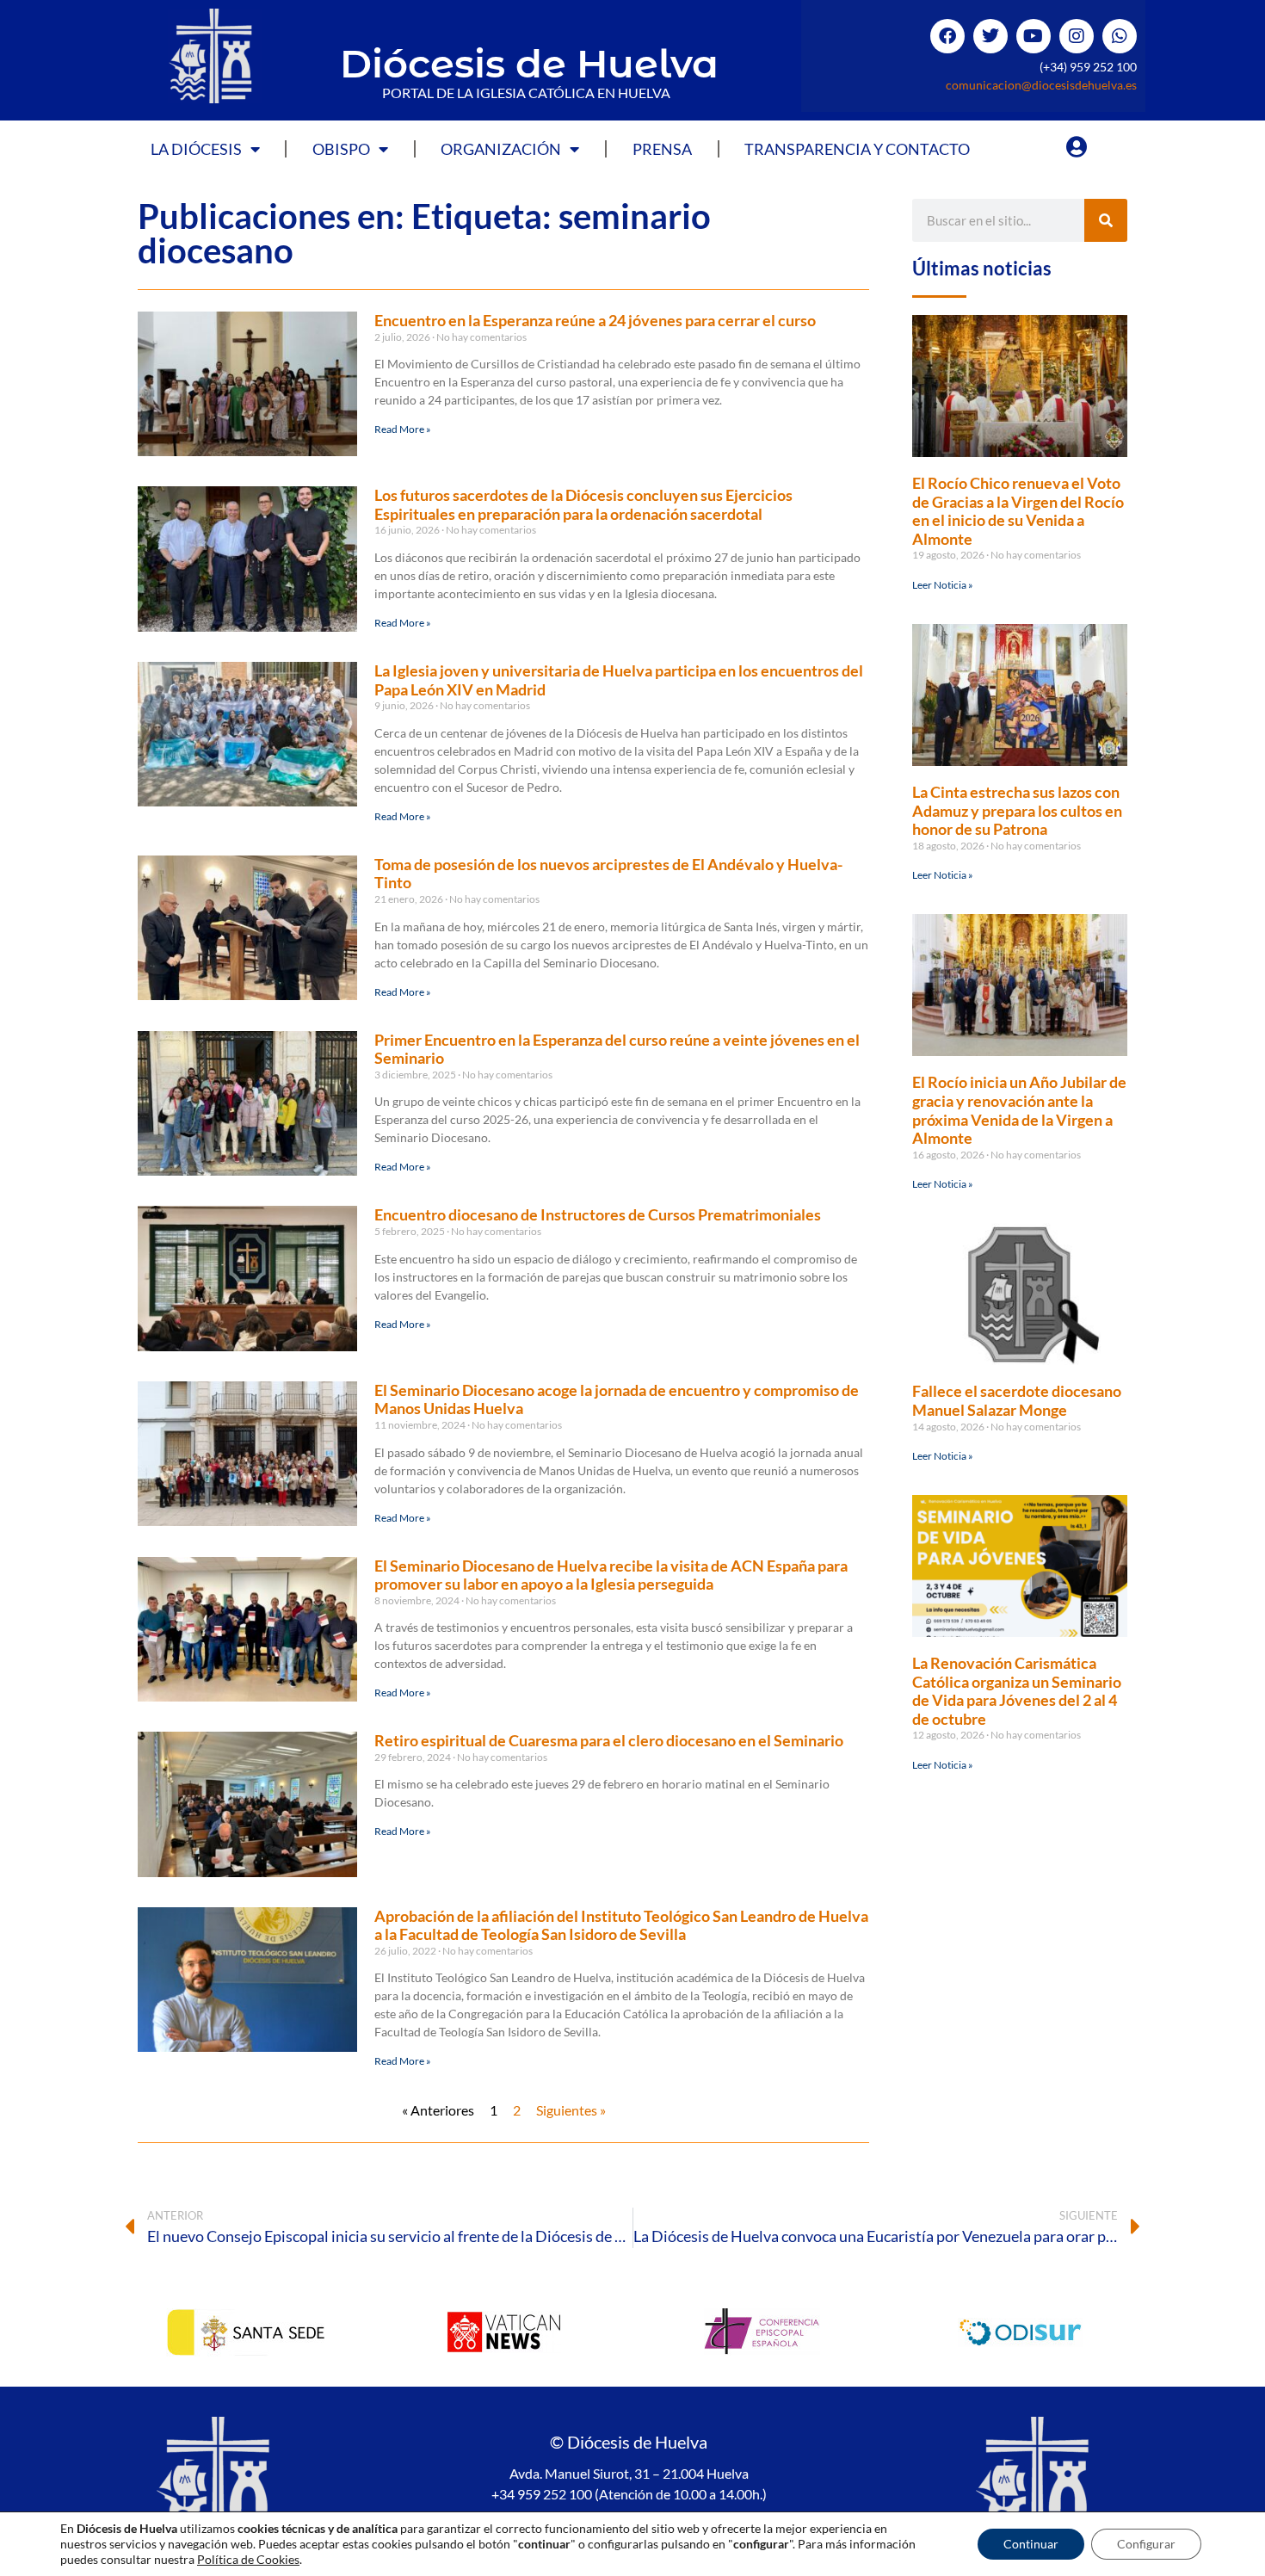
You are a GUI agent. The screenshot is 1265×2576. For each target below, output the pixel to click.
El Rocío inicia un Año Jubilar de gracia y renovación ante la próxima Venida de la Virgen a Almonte (1019, 1110)
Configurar (1146, 2544)
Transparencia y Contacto (857, 149)
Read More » (403, 429)
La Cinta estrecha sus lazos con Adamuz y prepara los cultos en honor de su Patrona (1017, 810)
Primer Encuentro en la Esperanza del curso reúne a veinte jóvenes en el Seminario (617, 1049)
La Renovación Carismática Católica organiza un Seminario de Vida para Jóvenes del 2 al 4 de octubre (1017, 1691)
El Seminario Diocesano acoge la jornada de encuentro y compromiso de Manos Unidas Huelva (617, 1399)
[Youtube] (1034, 36)
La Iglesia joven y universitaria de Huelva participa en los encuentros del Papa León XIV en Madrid (619, 680)
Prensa (662, 149)
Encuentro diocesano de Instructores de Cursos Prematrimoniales (598, 1214)
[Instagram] (1077, 36)
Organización (501, 149)
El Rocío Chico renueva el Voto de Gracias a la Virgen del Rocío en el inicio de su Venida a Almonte (1018, 511)
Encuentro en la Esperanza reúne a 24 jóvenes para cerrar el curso (595, 320)
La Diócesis (196, 149)
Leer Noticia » (943, 585)
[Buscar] (1106, 220)
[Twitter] (990, 36)
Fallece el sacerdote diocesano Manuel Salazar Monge (1017, 1400)
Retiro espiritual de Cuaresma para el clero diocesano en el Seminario (609, 1740)
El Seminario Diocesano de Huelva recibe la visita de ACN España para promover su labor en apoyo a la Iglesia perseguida (611, 1575)
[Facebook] (947, 36)
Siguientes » (571, 2110)
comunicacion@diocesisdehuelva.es (1041, 85)
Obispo (341, 149)
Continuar (1031, 2544)
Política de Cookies (248, 2559)
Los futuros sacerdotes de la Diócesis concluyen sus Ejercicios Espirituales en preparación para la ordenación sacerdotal (583, 504)
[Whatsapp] (1120, 36)
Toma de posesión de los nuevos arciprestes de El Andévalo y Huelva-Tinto (608, 874)
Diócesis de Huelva (529, 63)
